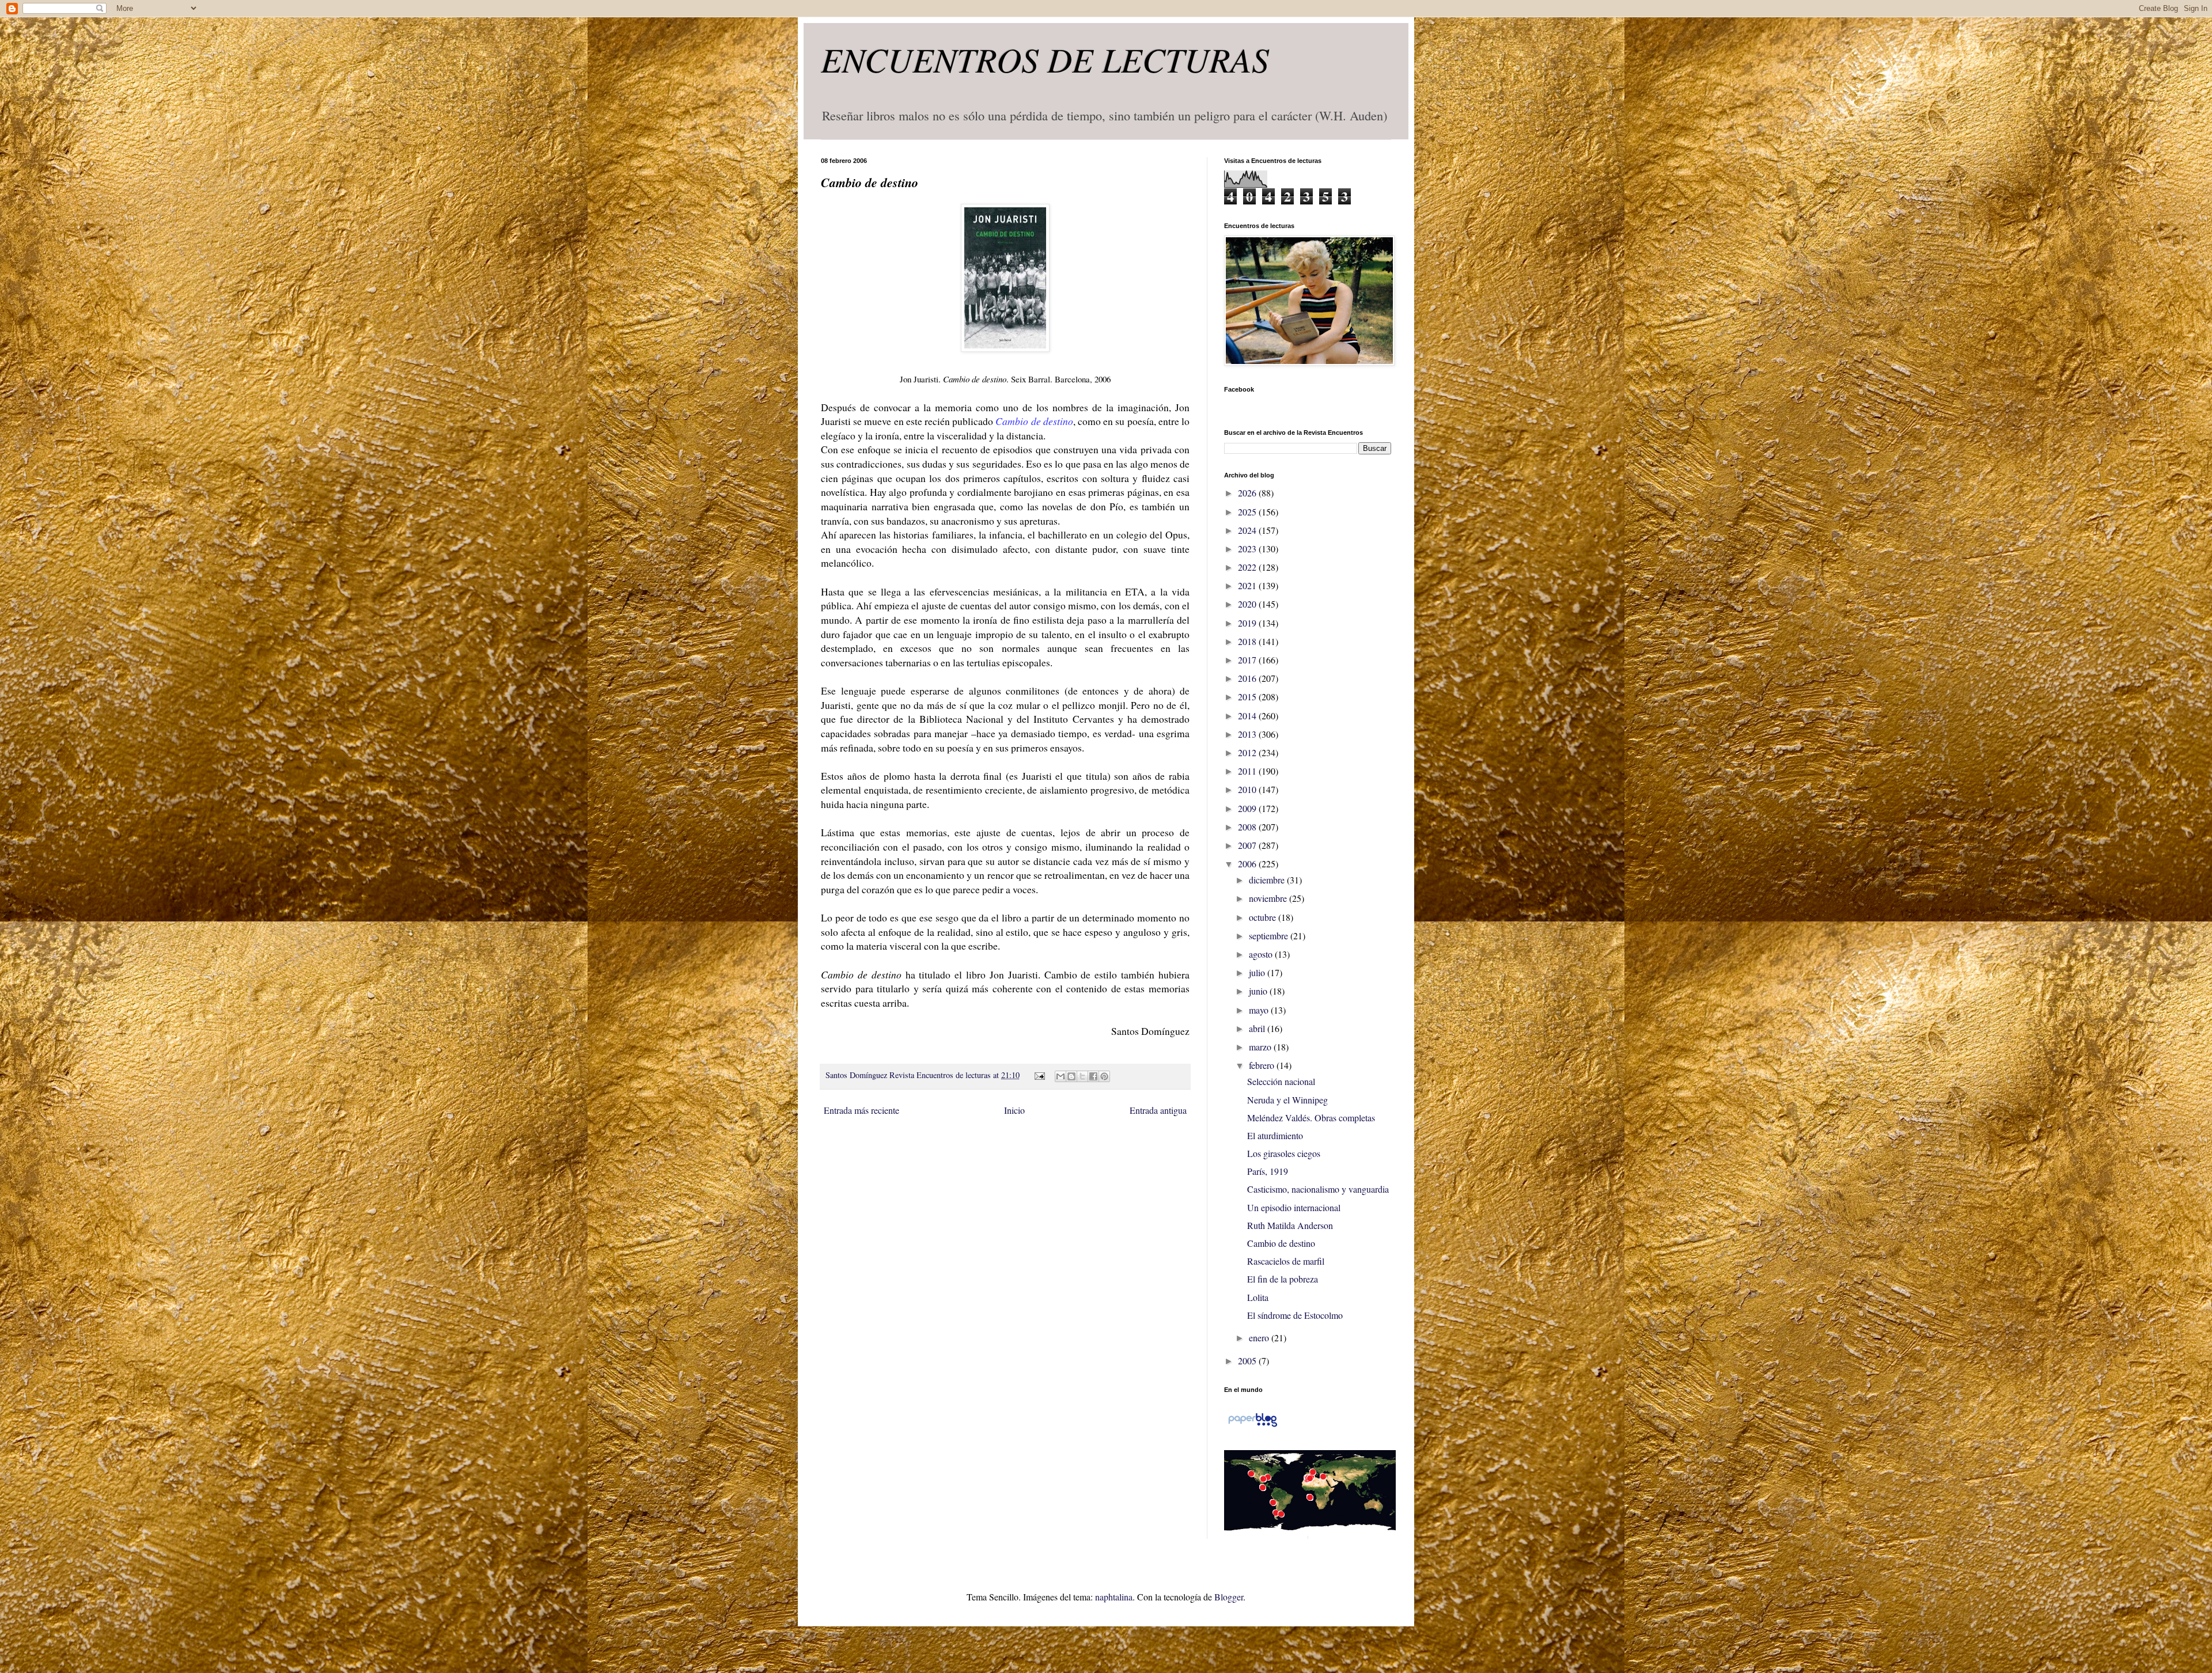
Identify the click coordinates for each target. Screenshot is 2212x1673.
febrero (1263, 1065)
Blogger (1229, 1597)
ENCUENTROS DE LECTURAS (1045, 59)
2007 (1248, 845)
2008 (1248, 827)
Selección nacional (1281, 1081)
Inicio (1014, 1110)
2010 (1248, 789)
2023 (1248, 549)
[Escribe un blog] (1071, 1076)
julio (1258, 972)
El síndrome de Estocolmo (1295, 1315)
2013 (1248, 734)
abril (1258, 1028)
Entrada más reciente (861, 1110)
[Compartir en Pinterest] (1104, 1076)
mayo (1260, 1010)
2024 (1248, 530)
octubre (1264, 917)
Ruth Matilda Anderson (1290, 1225)
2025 (1248, 512)
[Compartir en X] (1082, 1076)
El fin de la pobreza (1283, 1279)
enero (1260, 1338)
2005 (1248, 1361)
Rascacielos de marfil (1286, 1261)
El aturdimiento (1275, 1135)
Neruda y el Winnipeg (1287, 1100)
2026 (1248, 493)
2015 (1248, 697)
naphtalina (1114, 1597)
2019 (1248, 623)
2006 (1248, 864)
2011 (1248, 771)
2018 (1248, 641)
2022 (1248, 567)
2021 (1248, 585)
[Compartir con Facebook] (1093, 1076)
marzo (1261, 1047)
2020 (1248, 604)
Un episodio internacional (1294, 1207)
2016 (1248, 678)
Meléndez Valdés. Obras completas (1311, 1118)
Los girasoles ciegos (1284, 1153)
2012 (1248, 752)
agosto (1262, 954)
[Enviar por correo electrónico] (1060, 1076)
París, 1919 (1268, 1171)
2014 (1248, 716)
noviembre (1269, 898)
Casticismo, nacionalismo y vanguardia (1318, 1189)
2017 (1248, 660)
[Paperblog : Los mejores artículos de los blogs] (1253, 1426)
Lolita (1258, 1297)
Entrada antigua (1158, 1110)
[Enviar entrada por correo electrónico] (1038, 1075)
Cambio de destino (1281, 1243)
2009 (1248, 808)
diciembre (1268, 880)
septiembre (1270, 936)
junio (1259, 991)
